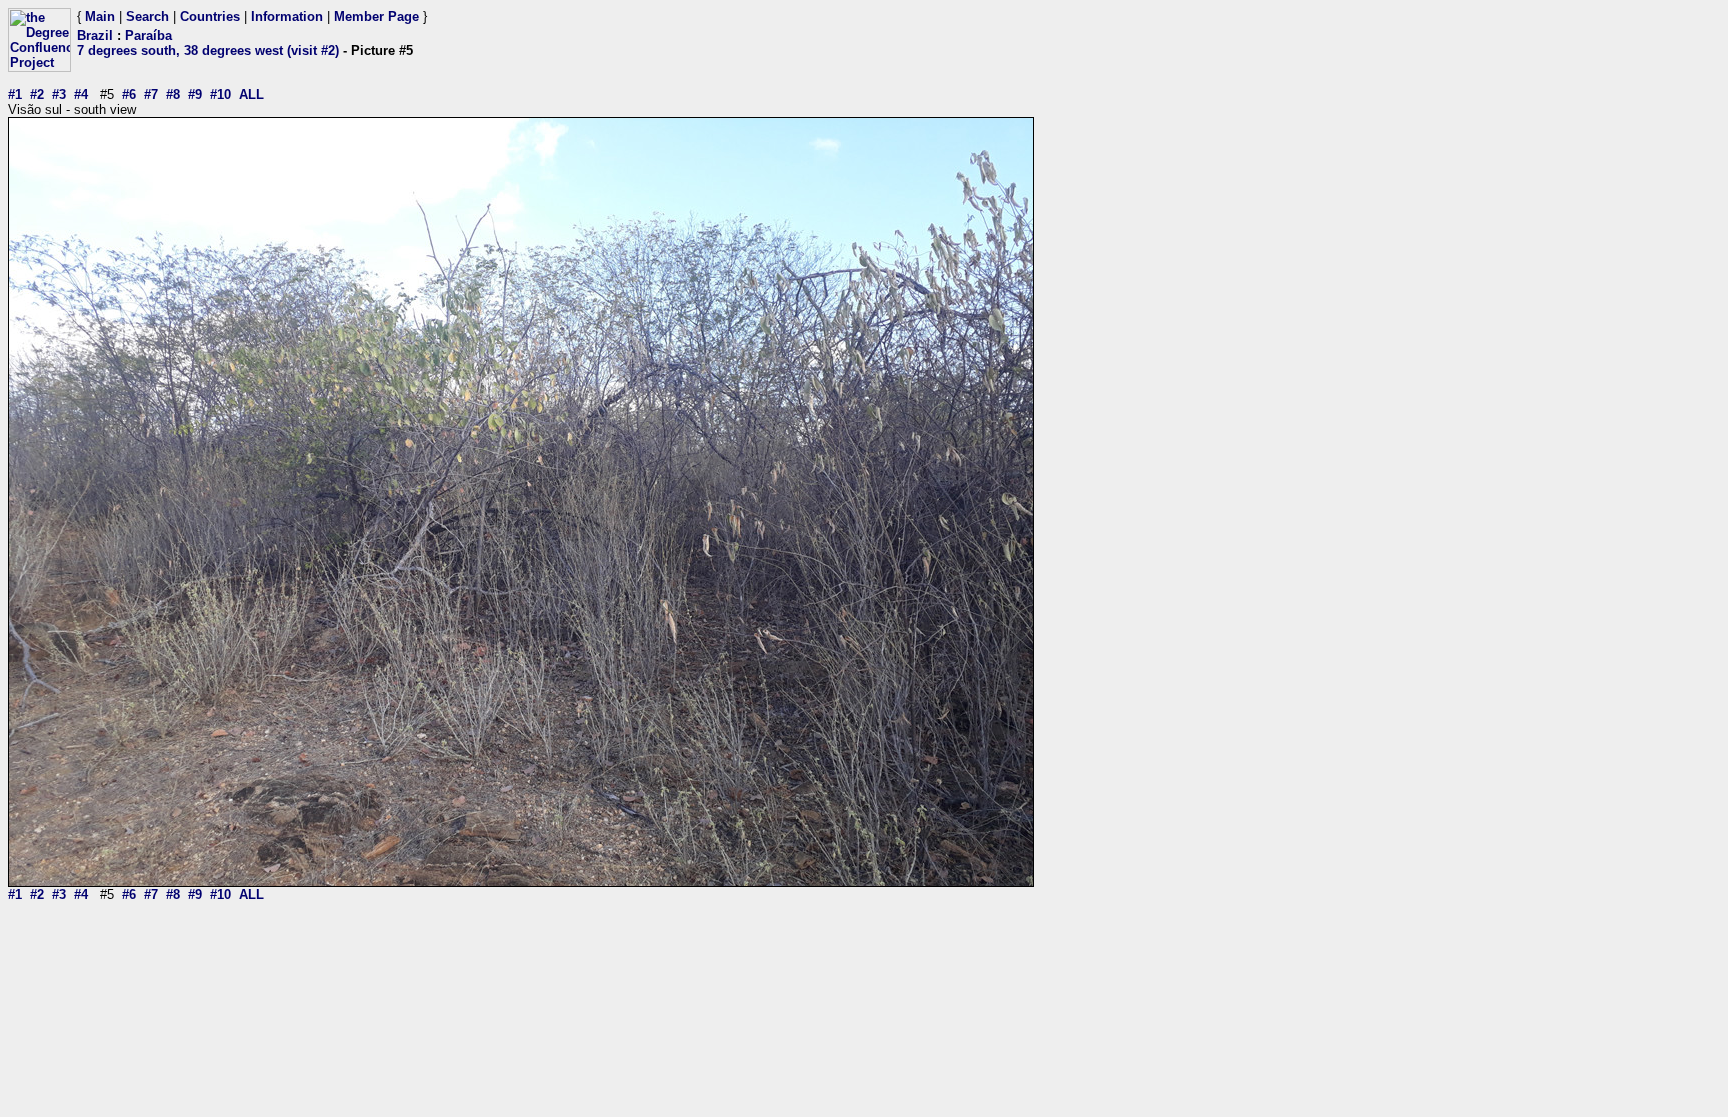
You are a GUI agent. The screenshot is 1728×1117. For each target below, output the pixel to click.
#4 (81, 94)
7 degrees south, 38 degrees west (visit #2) (208, 50)
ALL (251, 94)
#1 (15, 94)
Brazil (95, 35)
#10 (220, 94)
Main (100, 16)
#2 (37, 94)
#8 (173, 94)
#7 (151, 94)
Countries (210, 16)
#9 (195, 94)
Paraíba (148, 35)
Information (287, 16)
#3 (59, 94)
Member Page (376, 16)
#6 (129, 94)
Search (147, 16)
